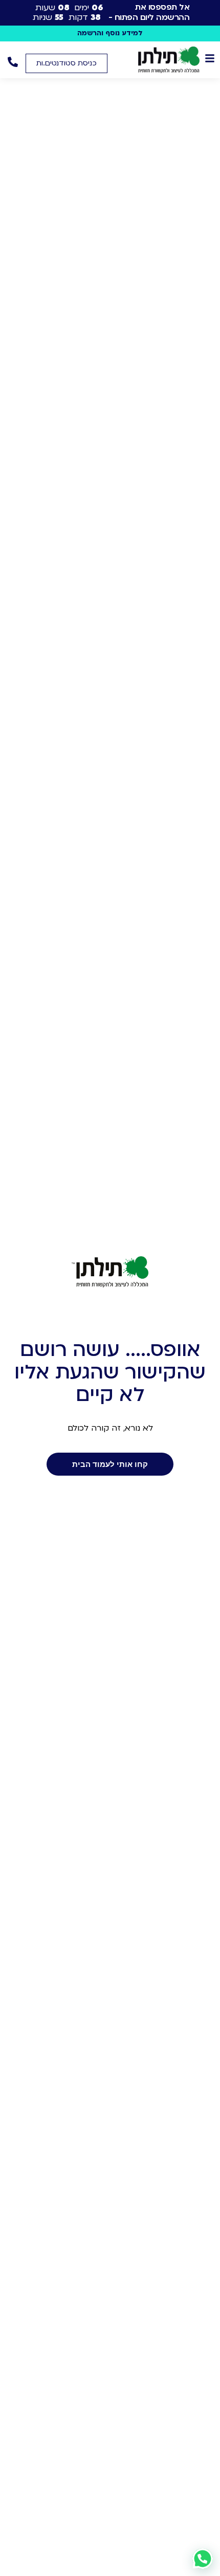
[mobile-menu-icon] (210, 58)
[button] (67, 63)
